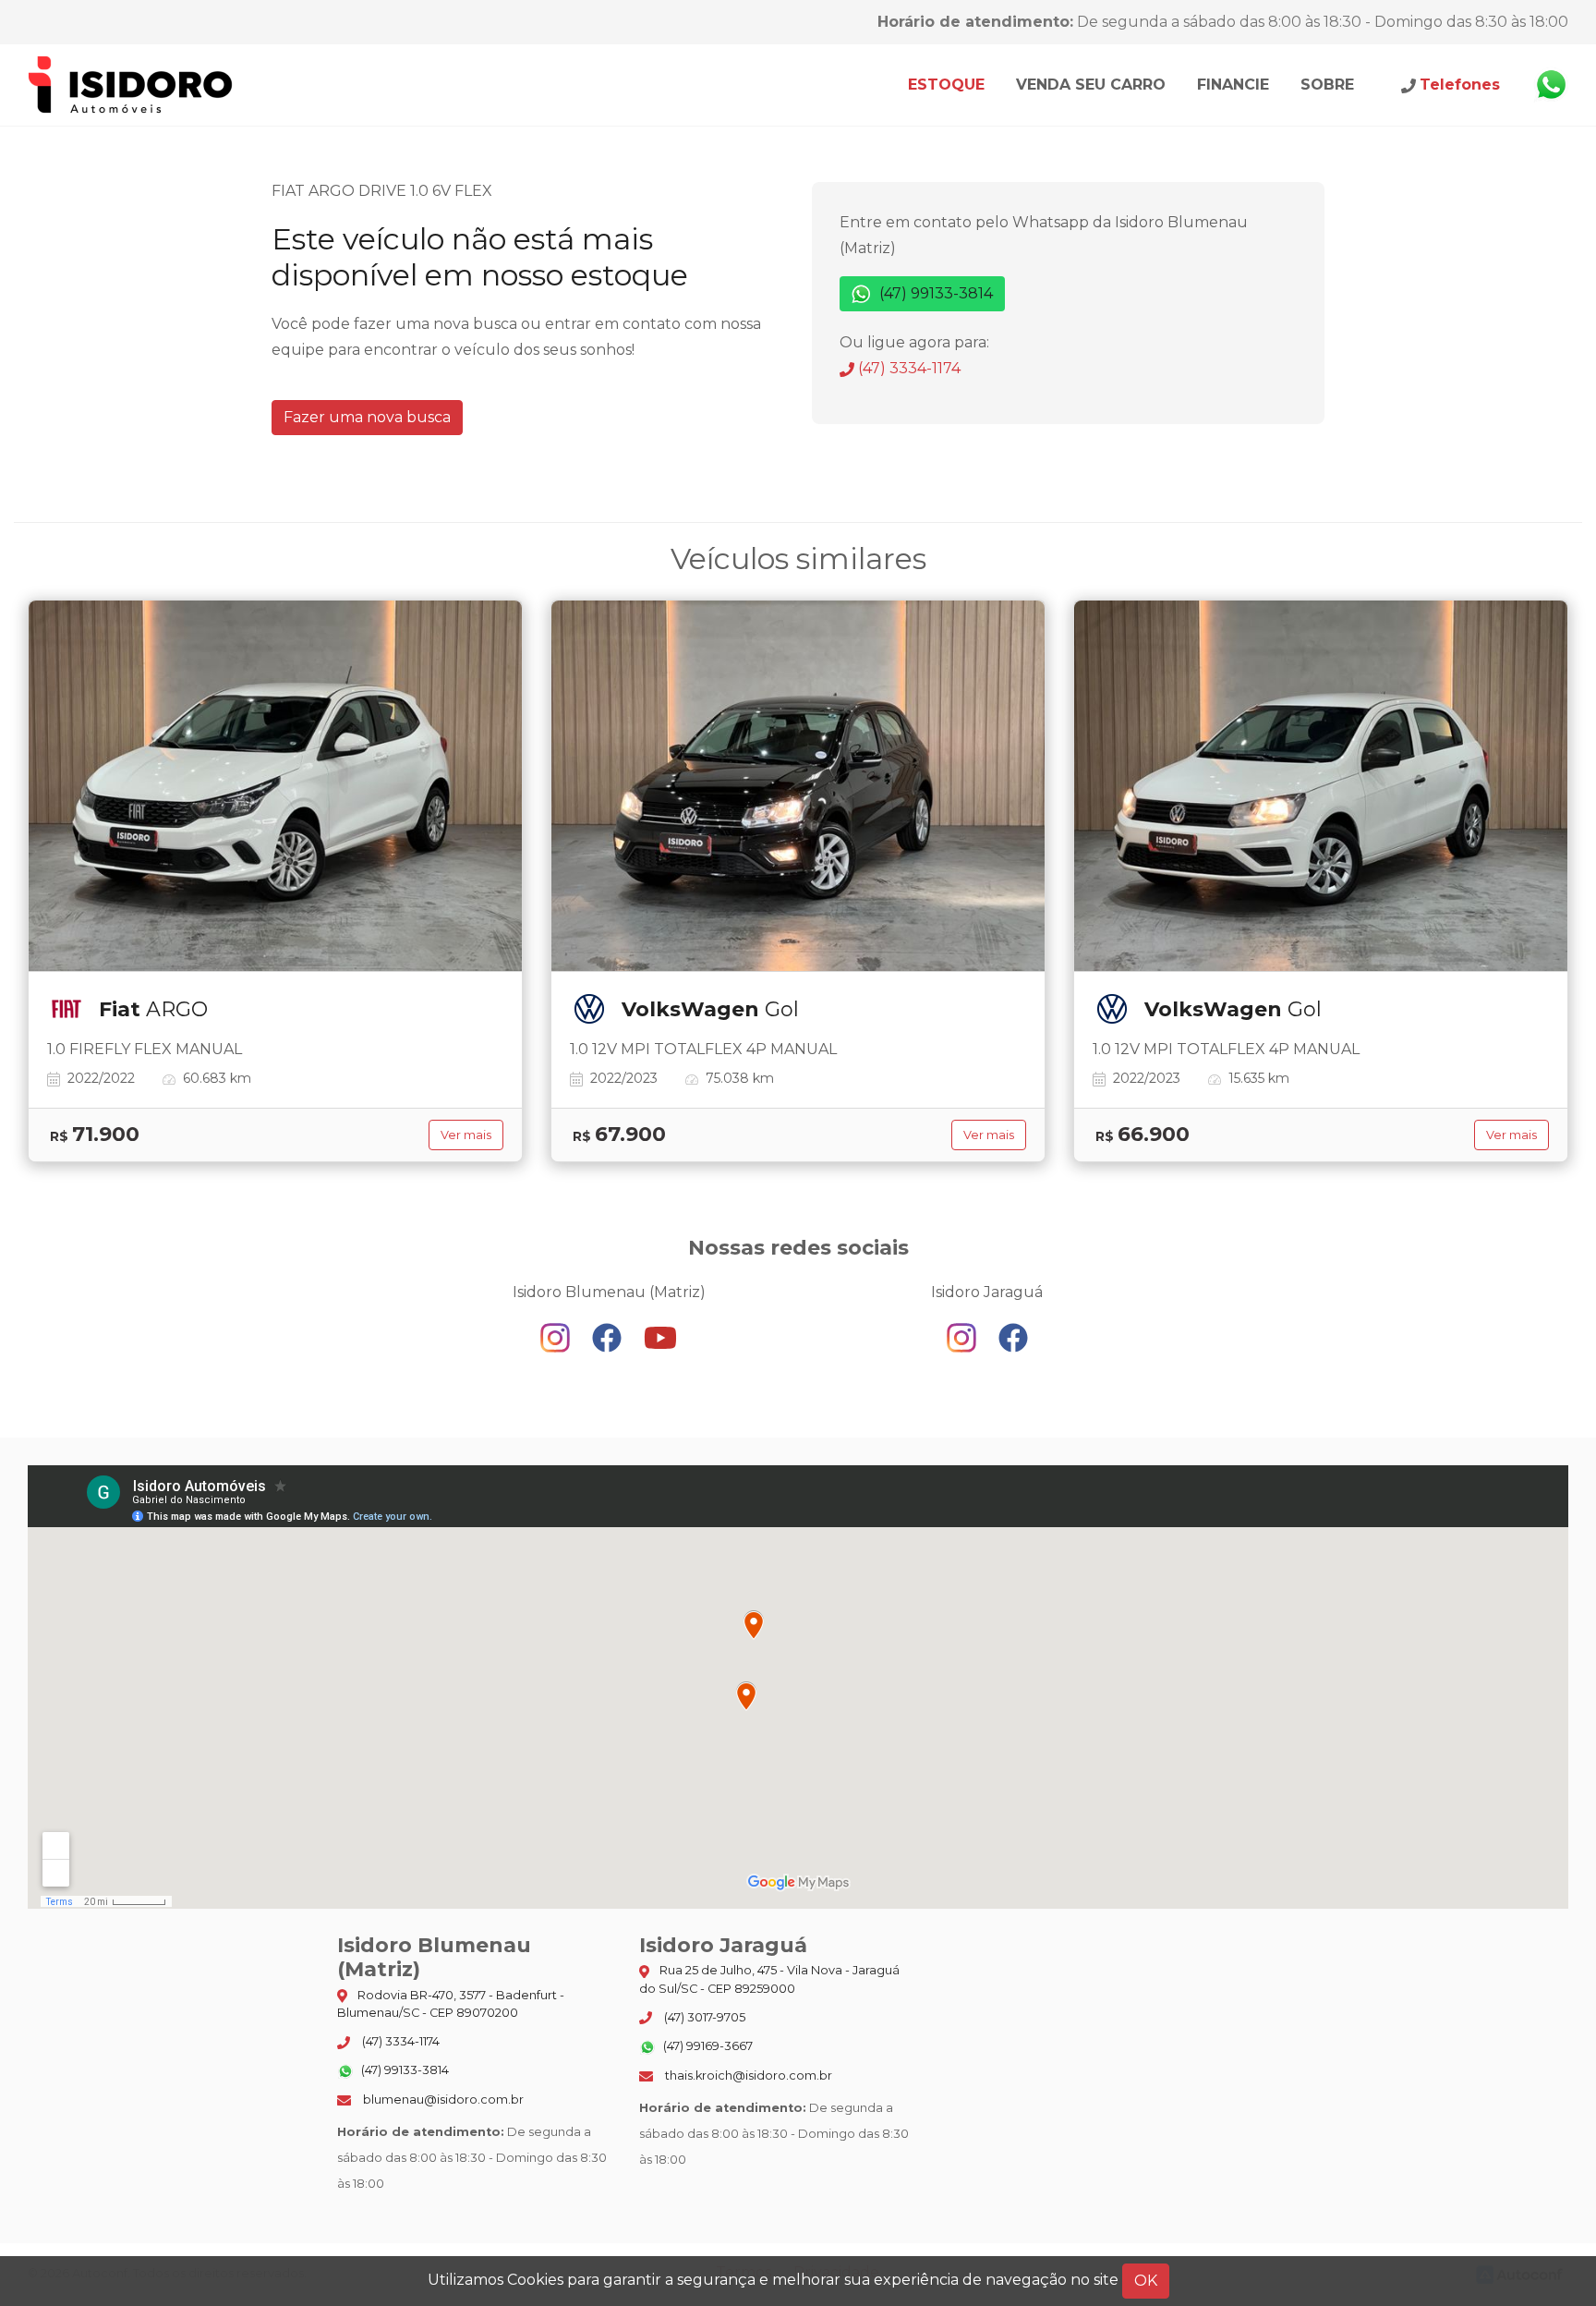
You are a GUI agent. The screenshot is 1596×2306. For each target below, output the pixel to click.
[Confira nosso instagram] (557, 1336)
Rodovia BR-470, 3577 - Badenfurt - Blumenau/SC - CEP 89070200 (451, 2004)
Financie (1233, 85)
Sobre (1327, 85)
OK (1146, 2281)
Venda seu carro (1091, 85)
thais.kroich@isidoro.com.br (747, 2075)
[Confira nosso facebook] (609, 1336)
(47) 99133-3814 (934, 293)
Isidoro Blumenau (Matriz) (131, 85)
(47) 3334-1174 (907, 368)
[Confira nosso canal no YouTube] (660, 1336)
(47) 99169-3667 (707, 2046)
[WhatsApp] (1551, 85)
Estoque (946, 85)
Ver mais (466, 1135)
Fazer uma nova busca (367, 417)
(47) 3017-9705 (703, 2017)
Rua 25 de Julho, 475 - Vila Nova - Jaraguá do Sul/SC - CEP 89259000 (769, 1979)
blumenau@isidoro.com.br (442, 2100)
